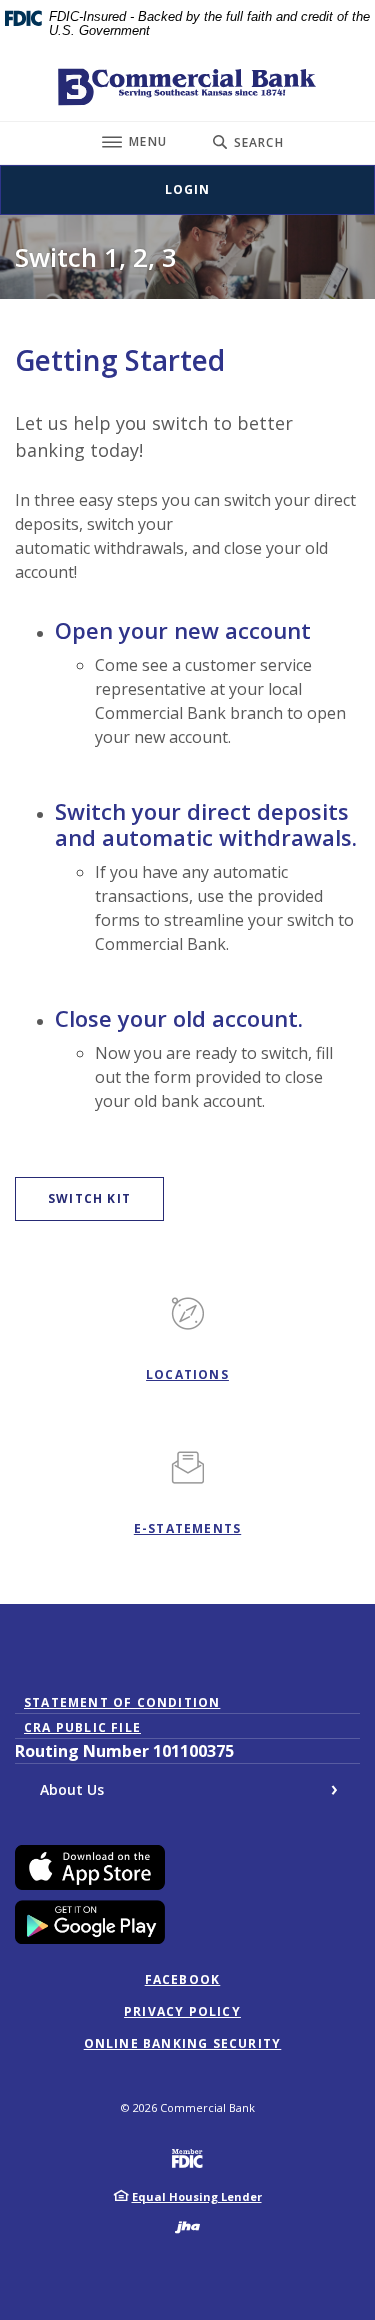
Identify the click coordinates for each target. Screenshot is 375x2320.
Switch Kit (106, 1198)
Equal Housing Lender (197, 2196)
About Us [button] (72, 1789)
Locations (187, 1374)
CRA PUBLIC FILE (82, 1728)
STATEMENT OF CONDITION (126, 1703)
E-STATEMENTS (187, 1528)
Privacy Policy (182, 2012)
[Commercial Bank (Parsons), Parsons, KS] (188, 87)
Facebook (183, 1980)
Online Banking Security (183, 2044)
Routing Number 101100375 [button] (124, 1751)
